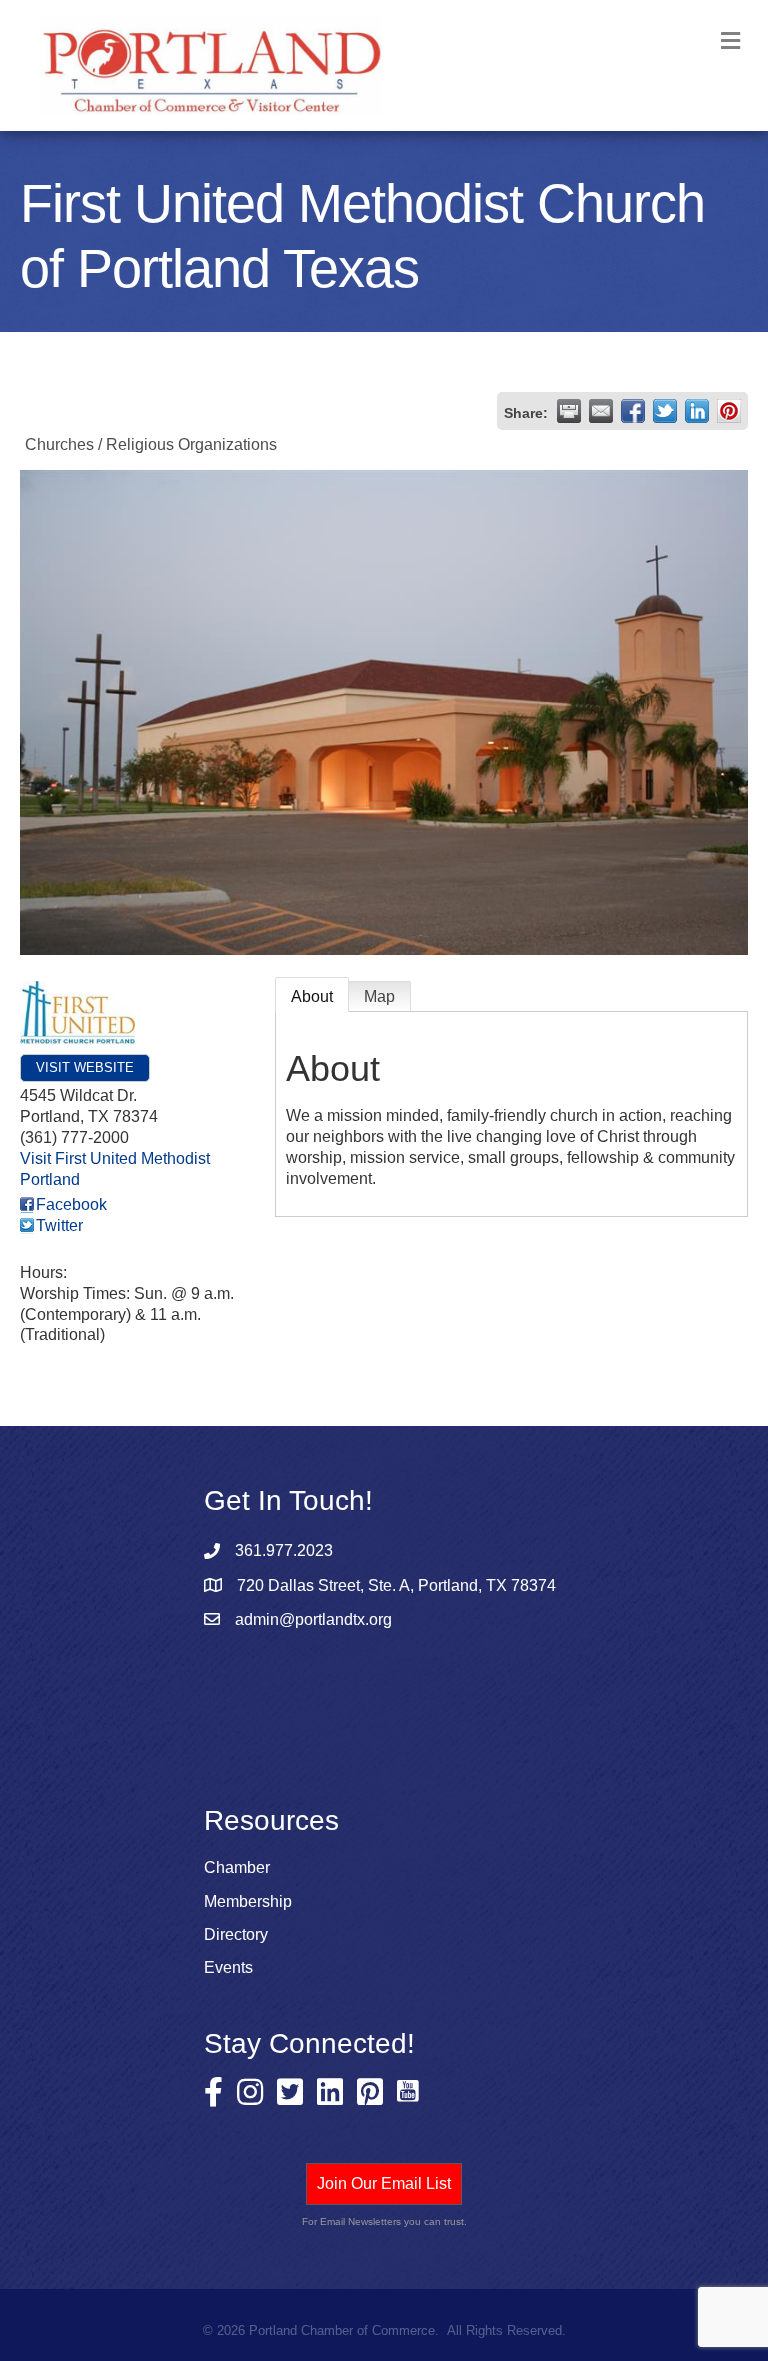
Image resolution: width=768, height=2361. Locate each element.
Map (379, 996)
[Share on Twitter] (665, 411)
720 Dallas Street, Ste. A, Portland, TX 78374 (396, 1585)
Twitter (59, 1225)
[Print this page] (569, 411)
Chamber (237, 1867)
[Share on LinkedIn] (697, 411)
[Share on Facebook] (633, 411)
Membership (248, 1901)
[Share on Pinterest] (729, 411)
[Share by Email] (601, 411)
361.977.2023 (284, 1550)
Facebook (71, 1204)
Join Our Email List (384, 2183)
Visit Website (85, 1067)
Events (228, 1967)
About (312, 996)
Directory (236, 1934)
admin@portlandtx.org (313, 1619)
